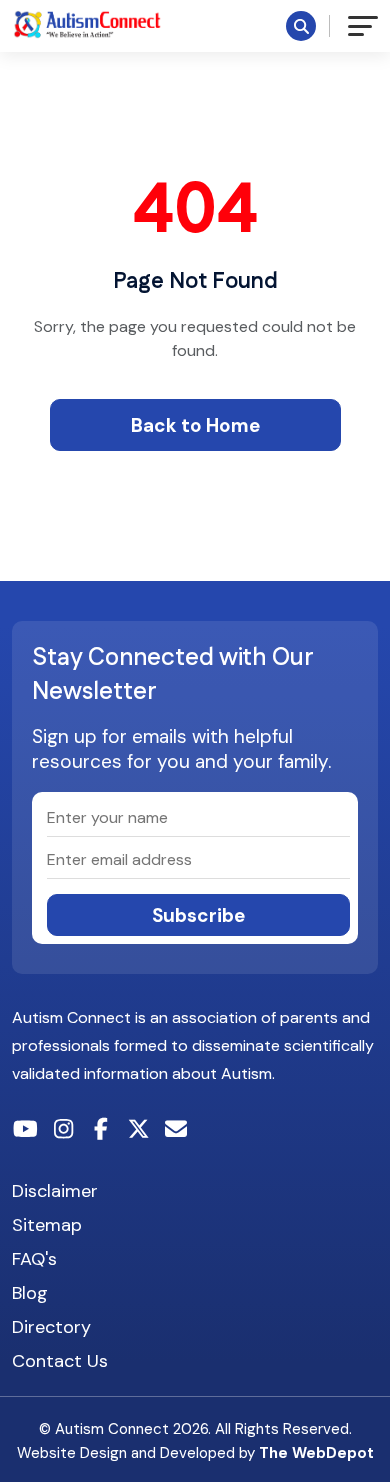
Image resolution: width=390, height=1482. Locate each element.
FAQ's (34, 1259)
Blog (30, 1293)
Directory (51, 1327)
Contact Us (60, 1361)
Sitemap (47, 1225)
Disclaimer (55, 1191)
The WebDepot (316, 1453)
